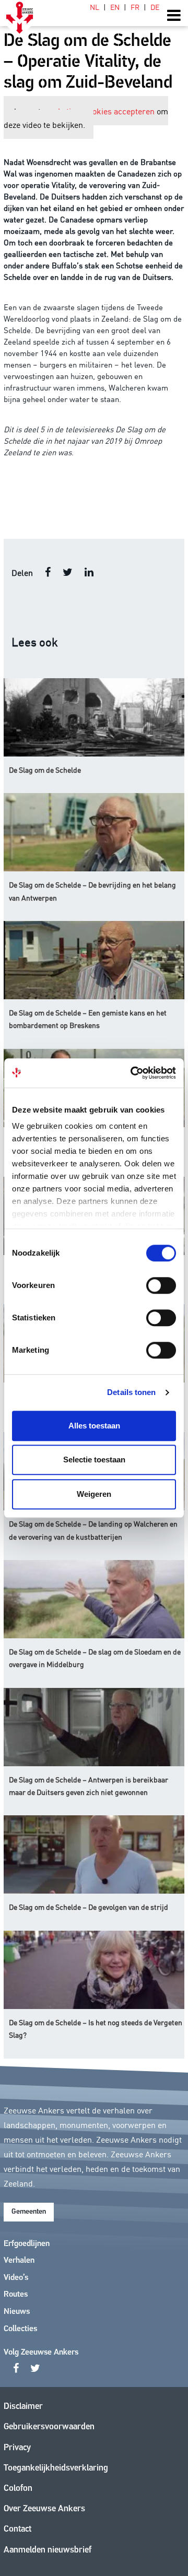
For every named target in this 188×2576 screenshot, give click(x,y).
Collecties (20, 2329)
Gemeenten (29, 2212)
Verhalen (19, 2261)
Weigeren (94, 1494)
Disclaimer (23, 2407)
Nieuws (17, 2312)
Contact (17, 2529)
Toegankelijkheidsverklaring (56, 2468)
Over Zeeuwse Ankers (44, 2509)
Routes (16, 2295)
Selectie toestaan (94, 1460)
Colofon (18, 2489)
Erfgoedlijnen (27, 2244)
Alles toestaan (94, 1426)
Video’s (16, 2278)
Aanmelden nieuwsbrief (48, 2550)
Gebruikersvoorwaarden (49, 2427)
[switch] (161, 1285)
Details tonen (131, 1392)
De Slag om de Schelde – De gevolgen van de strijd (89, 1907)
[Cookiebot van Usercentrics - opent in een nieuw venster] (133, 1073)
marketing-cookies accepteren (99, 111)
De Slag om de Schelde (45, 770)
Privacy (17, 2448)
